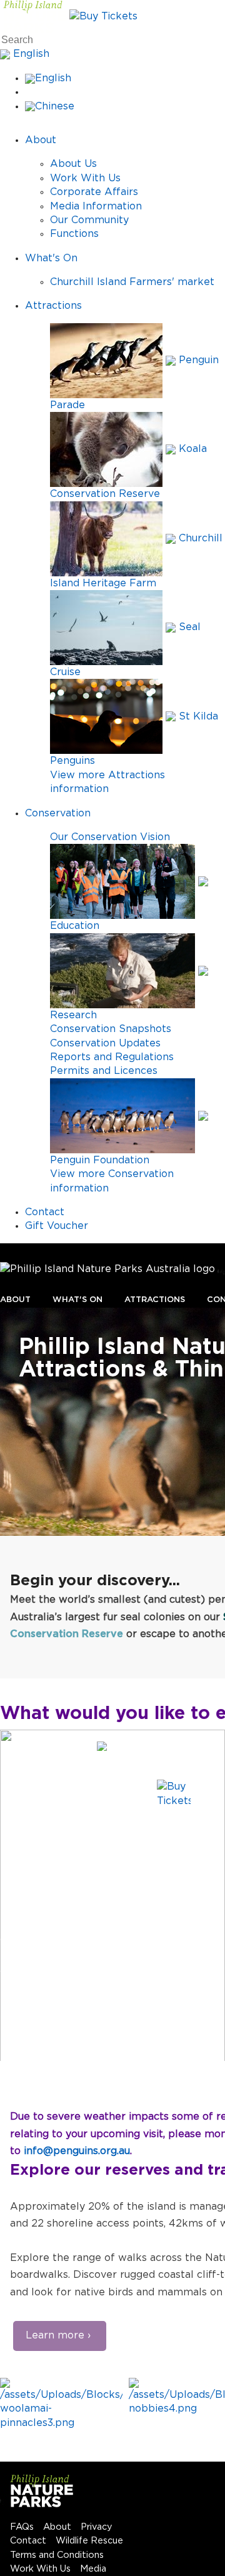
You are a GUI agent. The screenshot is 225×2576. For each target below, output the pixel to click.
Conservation (58, 813)
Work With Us (85, 178)
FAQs (22, 2527)
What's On (51, 258)
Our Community (89, 220)
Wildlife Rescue (89, 2541)
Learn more (55, 2335)
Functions (74, 234)
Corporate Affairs (94, 192)
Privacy (97, 2527)
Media (93, 2569)
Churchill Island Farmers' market (132, 282)
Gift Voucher (57, 1226)
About (41, 140)
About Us (73, 164)
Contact (45, 1212)
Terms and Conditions (57, 2555)
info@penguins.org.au (77, 2151)
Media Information (96, 206)
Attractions (53, 306)
